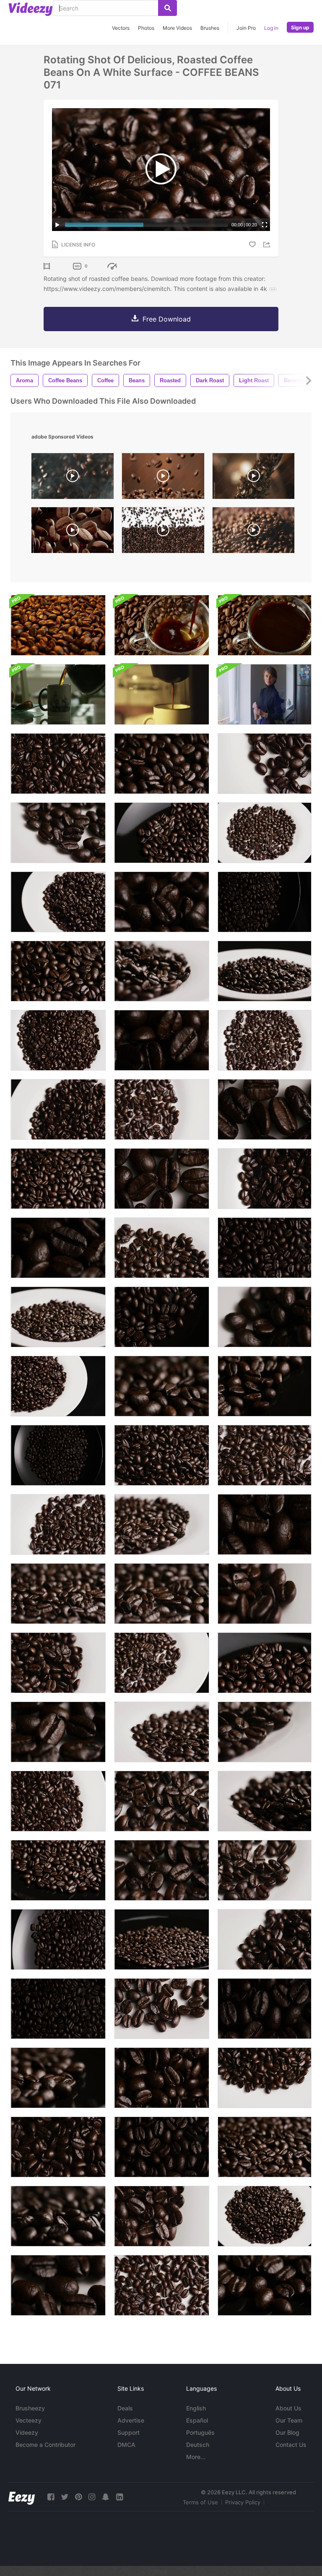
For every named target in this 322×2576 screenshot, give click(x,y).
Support (129, 2432)
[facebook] (51, 2497)
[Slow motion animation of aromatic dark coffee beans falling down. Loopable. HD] (73, 532)
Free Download (167, 319)
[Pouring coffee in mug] (58, 694)
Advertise (131, 2420)
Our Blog (287, 2432)
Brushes (210, 28)
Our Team (289, 2420)
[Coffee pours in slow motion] (162, 694)
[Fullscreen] (265, 225)
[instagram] (92, 2497)
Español (197, 2420)
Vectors (121, 28)
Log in (271, 28)
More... (196, 2457)
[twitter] (65, 2497)
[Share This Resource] (268, 245)
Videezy (27, 2432)
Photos (146, 28)
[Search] (167, 8)
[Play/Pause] (57, 225)
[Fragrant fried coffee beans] (58, 625)
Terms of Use (200, 2502)
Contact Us (291, 2445)
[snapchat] (106, 2497)
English (196, 2408)
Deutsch (198, 2445)
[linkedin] (119, 2497)
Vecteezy (29, 2420)
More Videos (177, 28)
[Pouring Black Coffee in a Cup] (162, 625)
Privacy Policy (243, 2502)
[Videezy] (31, 9)
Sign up (300, 27)
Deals (125, 2408)
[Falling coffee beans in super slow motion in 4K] (253, 478)
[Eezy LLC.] (22, 2497)
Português (200, 2432)
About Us (288, 2408)
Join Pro (246, 28)
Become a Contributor (45, 2445)
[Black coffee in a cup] (265, 625)
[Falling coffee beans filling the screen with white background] (163, 532)
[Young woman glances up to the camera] (265, 694)
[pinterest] (78, 2497)
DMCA (126, 2445)
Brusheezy (30, 2408)
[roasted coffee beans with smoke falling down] (253, 532)
